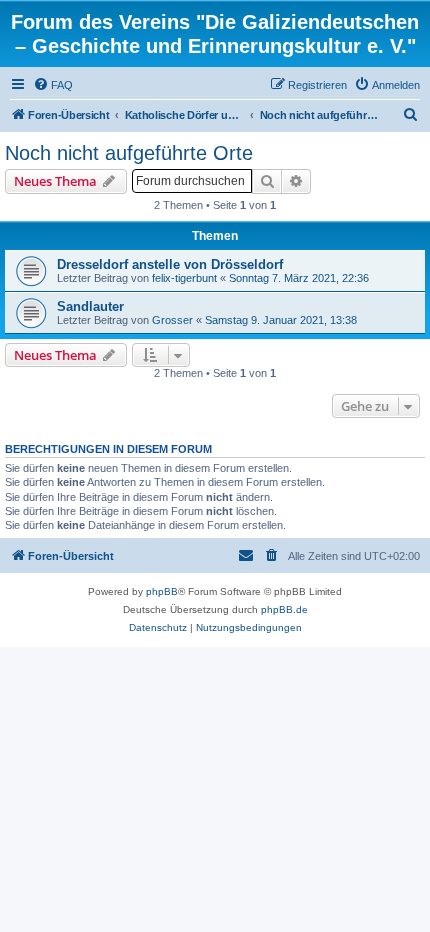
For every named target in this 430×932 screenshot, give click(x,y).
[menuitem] (53, 85)
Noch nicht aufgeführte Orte (129, 153)
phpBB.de (284, 609)
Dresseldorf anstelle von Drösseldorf (170, 264)
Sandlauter (90, 306)
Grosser (172, 320)
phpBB (162, 591)
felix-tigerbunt (184, 278)
